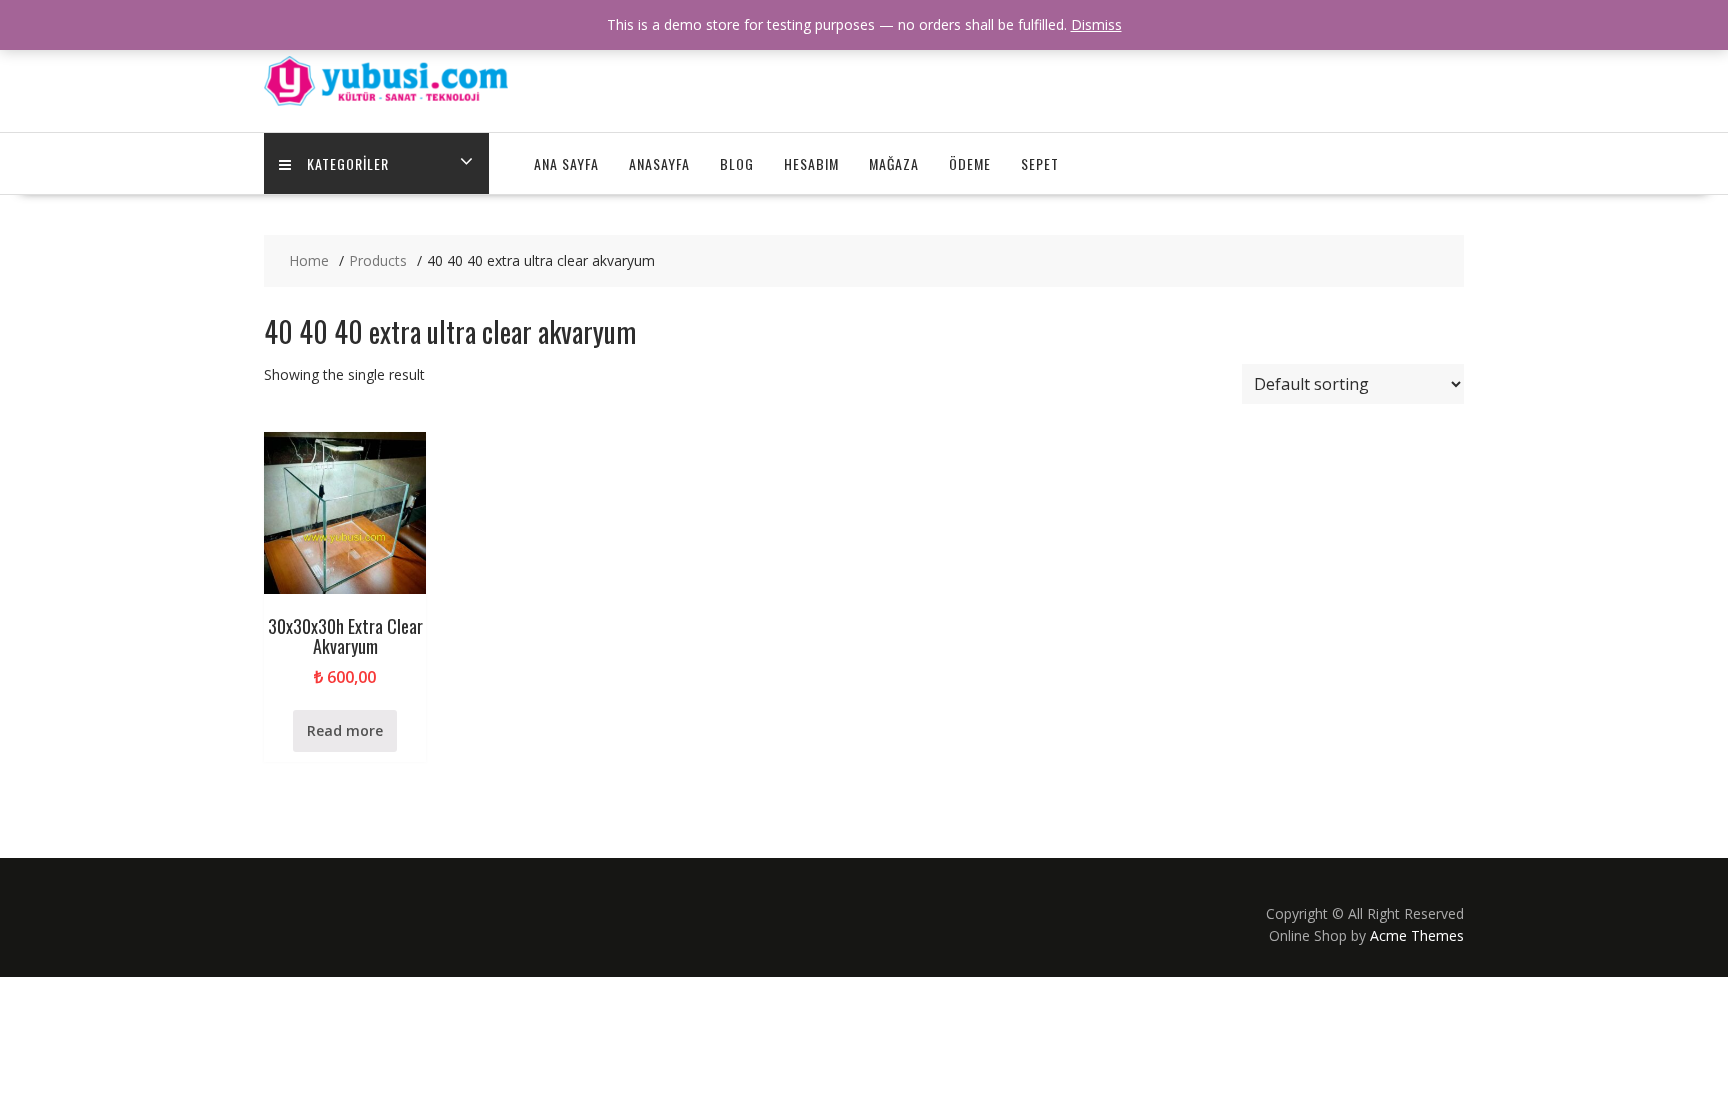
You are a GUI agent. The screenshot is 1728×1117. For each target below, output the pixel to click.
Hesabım (811, 163)
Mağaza (894, 163)
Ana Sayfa (566, 163)
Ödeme (970, 163)
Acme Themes (1417, 935)
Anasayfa (659, 163)
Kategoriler (348, 163)
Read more (345, 730)
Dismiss (1096, 24)
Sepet (1040, 163)
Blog (737, 163)
